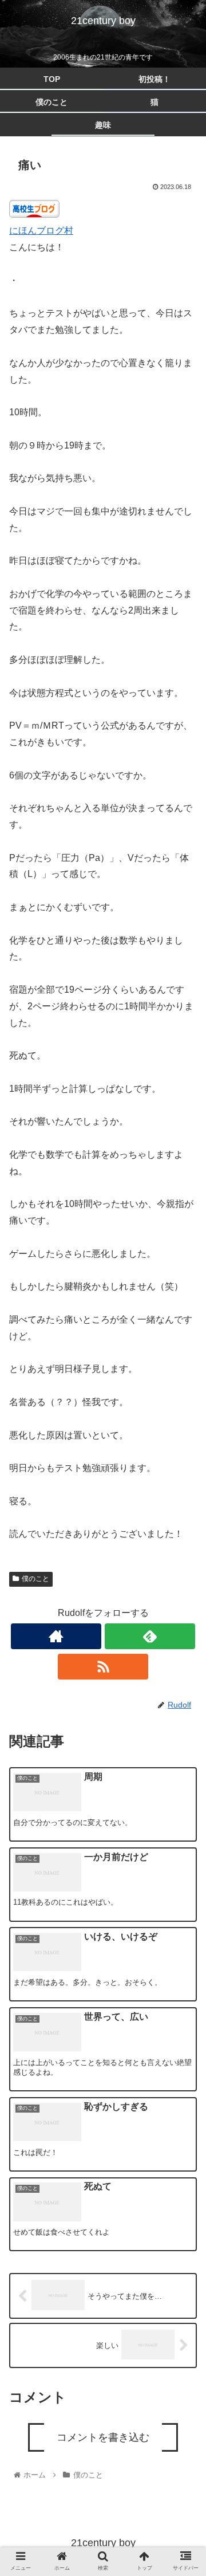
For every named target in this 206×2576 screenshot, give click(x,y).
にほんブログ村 (41, 231)
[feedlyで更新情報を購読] (150, 1636)
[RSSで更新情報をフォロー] (103, 1667)
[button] (184, 1574)
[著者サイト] (56, 1636)
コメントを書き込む (103, 2437)
